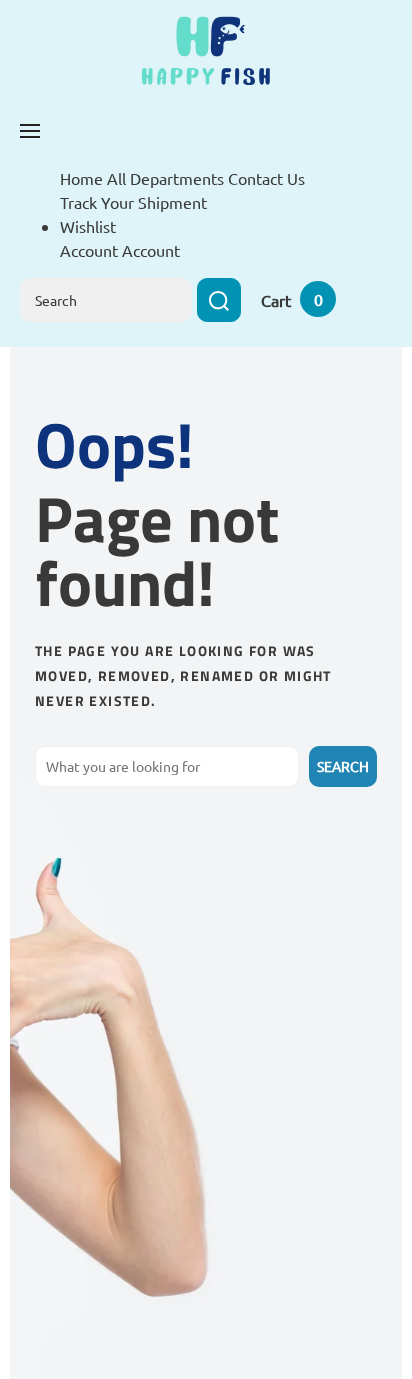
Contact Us (266, 178)
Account (151, 250)
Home (81, 178)
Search (343, 766)
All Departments (165, 178)
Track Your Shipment (133, 202)
